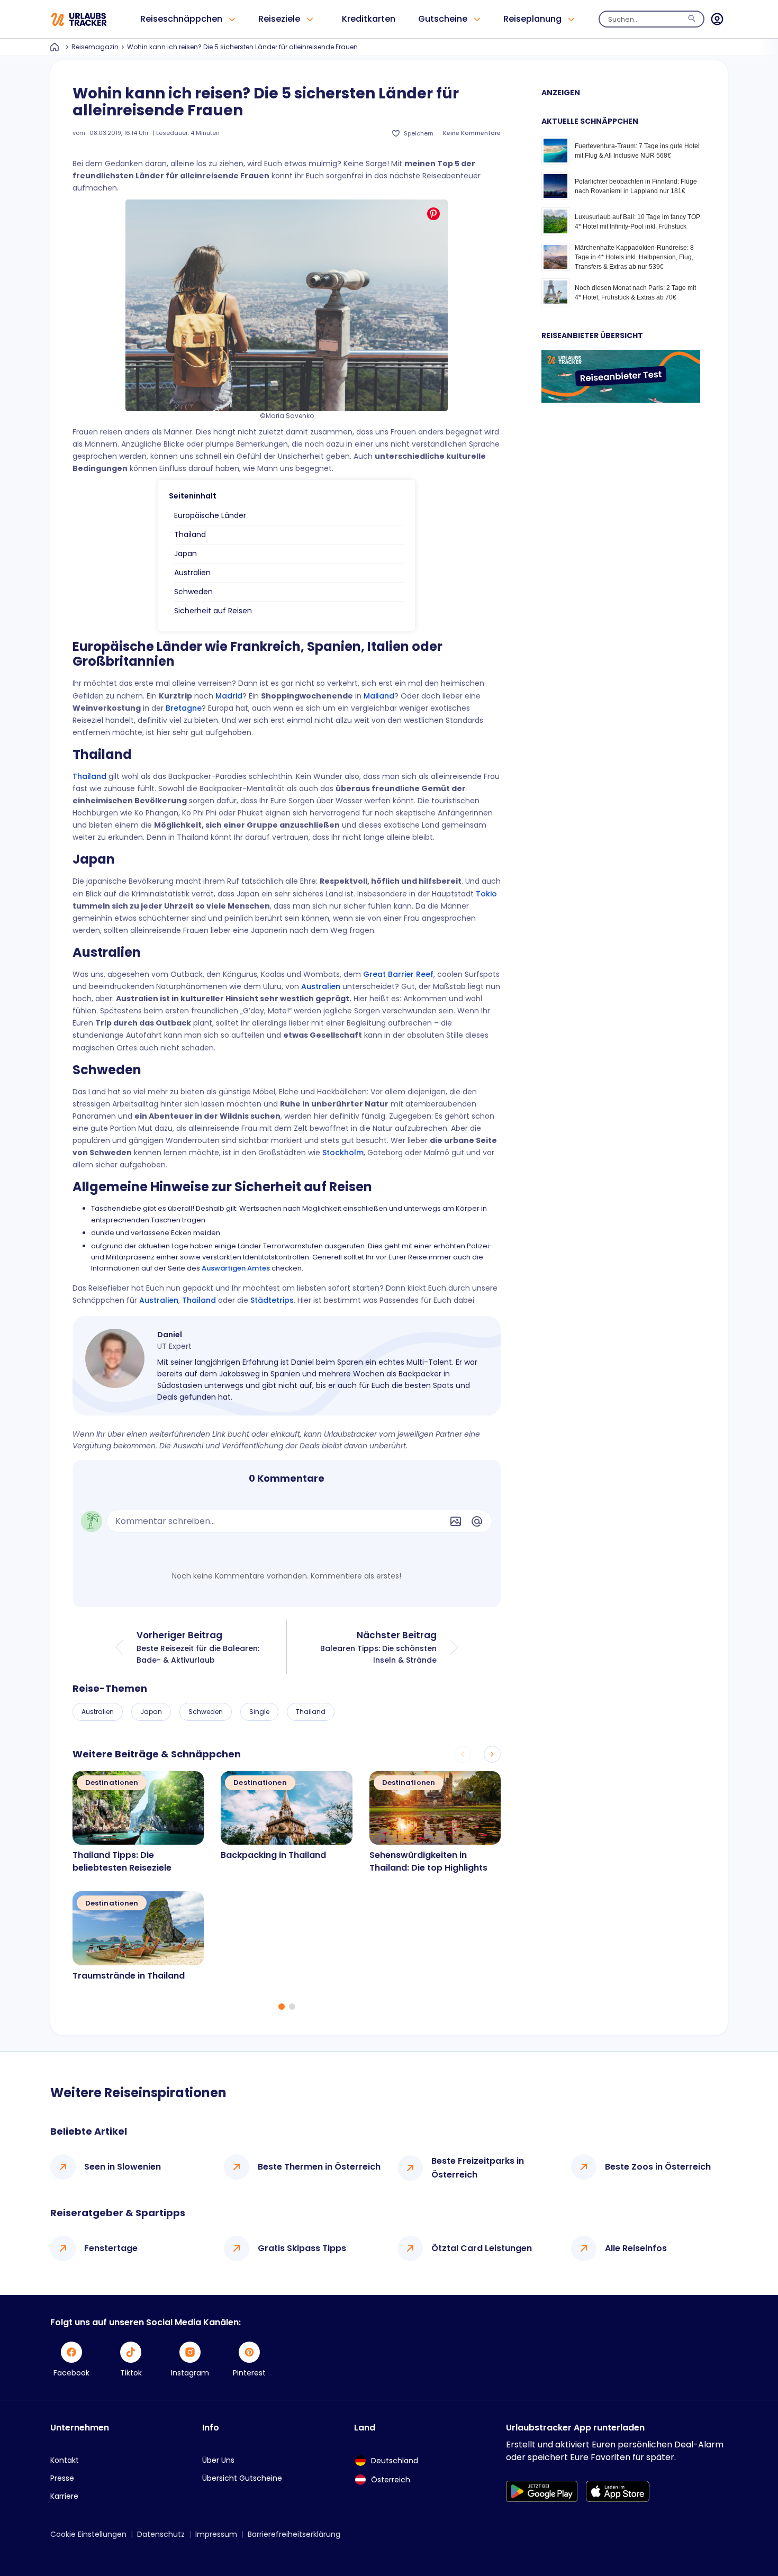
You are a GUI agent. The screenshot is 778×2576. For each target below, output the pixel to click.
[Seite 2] (292, 2007)
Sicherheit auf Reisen (213, 611)
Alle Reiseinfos (636, 2248)
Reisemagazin (95, 47)
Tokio (486, 894)
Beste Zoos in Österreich (658, 2167)
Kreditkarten (369, 19)
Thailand (190, 534)
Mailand (379, 696)
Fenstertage (111, 2248)
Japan (186, 554)
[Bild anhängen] (456, 1521)
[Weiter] (492, 1754)
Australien (192, 573)
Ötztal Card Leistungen (482, 2248)
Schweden (193, 592)
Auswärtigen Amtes (236, 1268)
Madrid (229, 696)
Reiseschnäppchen (181, 19)
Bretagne (184, 708)
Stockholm (343, 1153)
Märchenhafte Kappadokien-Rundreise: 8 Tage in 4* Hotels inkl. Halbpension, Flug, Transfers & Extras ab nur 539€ (634, 257)
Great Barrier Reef (398, 974)
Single (259, 1712)
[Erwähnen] (477, 1521)
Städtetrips (272, 1300)
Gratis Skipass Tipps (302, 2248)
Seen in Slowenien (123, 2167)
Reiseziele (279, 19)
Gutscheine (443, 19)
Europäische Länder (210, 515)
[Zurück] (463, 1754)
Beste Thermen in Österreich (319, 2167)
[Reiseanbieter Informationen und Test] (621, 400)
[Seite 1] (282, 2007)
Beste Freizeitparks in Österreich (478, 2168)
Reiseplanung (532, 19)
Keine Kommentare (472, 133)
